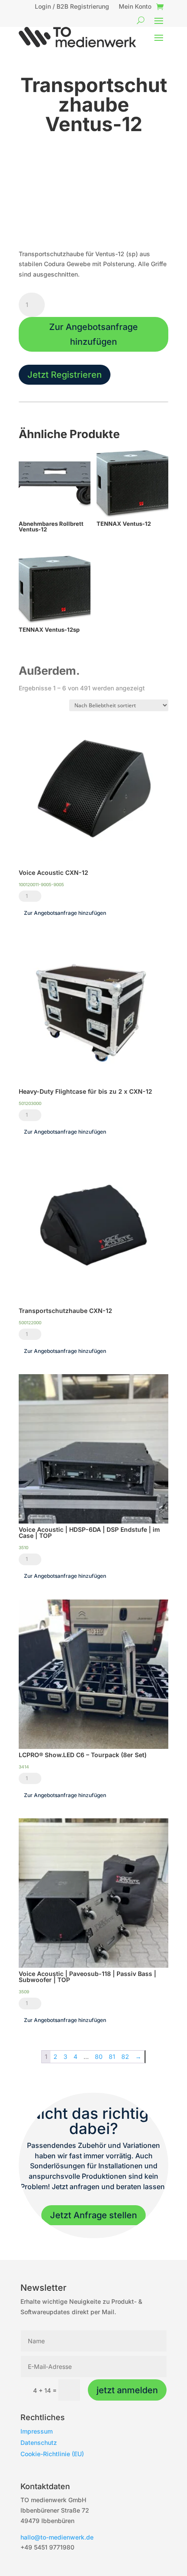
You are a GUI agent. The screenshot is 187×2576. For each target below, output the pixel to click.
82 (125, 2057)
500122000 (30, 1323)
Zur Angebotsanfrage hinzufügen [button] (65, 913)
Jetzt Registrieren (65, 375)
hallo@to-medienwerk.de (57, 2537)
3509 (24, 1992)
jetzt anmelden (127, 2390)
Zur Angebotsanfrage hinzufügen (93, 334)
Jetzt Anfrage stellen (93, 2215)
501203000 (30, 1103)
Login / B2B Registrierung (72, 7)
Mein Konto (135, 7)
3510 (23, 1547)
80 (99, 2057)
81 (112, 2057)
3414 (24, 1767)
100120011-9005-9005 (41, 884)
